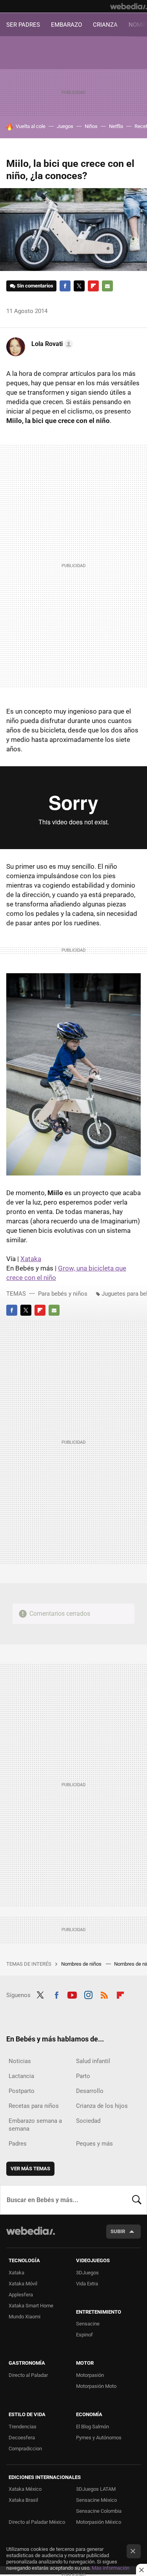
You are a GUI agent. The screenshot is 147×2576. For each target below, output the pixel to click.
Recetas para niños (34, 2106)
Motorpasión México (99, 2522)
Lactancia (21, 2076)
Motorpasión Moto (96, 2386)
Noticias (20, 2061)
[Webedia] (129, 6)
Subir (118, 2231)
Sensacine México (96, 2500)
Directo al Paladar (28, 2375)
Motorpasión (90, 2375)
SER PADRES (23, 25)
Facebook (65, 286)
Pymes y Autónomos (99, 2438)
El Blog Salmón (93, 2427)
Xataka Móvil (23, 2284)
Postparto (22, 2091)
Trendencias (23, 2427)
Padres (18, 2144)
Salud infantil (93, 2061)
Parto (83, 2076)
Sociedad (88, 2121)
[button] (51, 344)
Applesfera (21, 2295)
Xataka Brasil (23, 2500)
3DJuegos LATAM (96, 2489)
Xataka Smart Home (31, 2306)
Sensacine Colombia (99, 2511)
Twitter (79, 286)
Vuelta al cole (31, 126)
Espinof (84, 2335)
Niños (91, 126)
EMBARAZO (66, 25)
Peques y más (94, 2144)
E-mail (107, 286)
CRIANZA (105, 25)
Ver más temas (30, 2169)
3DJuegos (87, 2273)
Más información (111, 2568)
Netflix (116, 126)
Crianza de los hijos (102, 2106)
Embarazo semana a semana (35, 2125)
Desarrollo (90, 2091)
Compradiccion (25, 2449)
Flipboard (93, 286)
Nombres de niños (82, 1964)
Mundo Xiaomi (24, 2317)
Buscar (137, 2200)
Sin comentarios (35, 286)
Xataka (31, 1259)
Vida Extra (87, 2284)
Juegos (65, 126)
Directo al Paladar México (37, 2522)
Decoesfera (22, 2438)
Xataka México (25, 2489)
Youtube (72, 1994)
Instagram (88, 1994)
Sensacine (88, 2324)
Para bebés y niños (63, 1294)
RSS (104, 1994)
